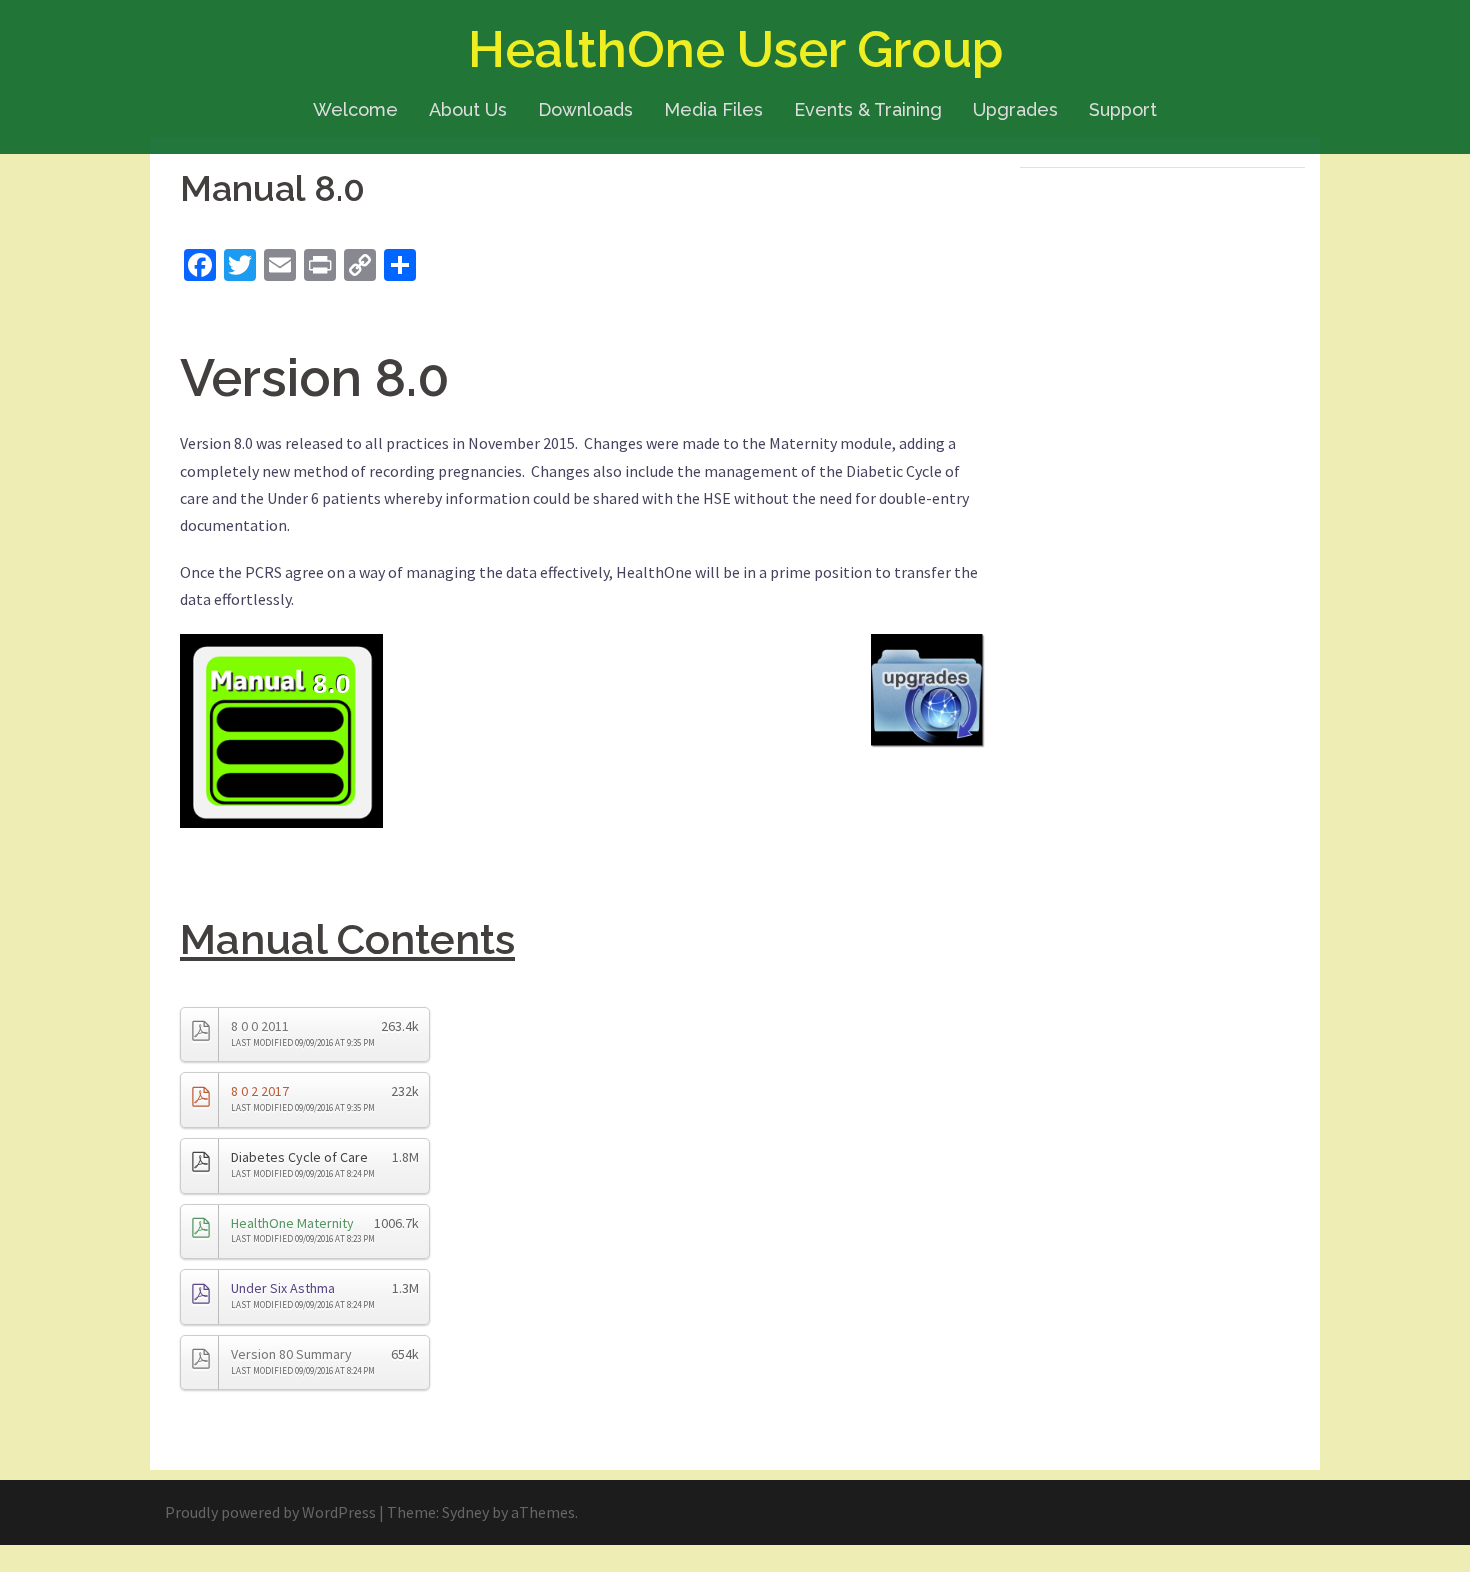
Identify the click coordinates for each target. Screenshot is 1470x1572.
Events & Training (868, 109)
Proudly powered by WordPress (270, 1512)
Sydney (465, 1512)
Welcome (355, 109)
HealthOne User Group (735, 49)
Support (1123, 109)
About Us (468, 109)
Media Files (713, 109)
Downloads (585, 109)
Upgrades (1015, 109)
